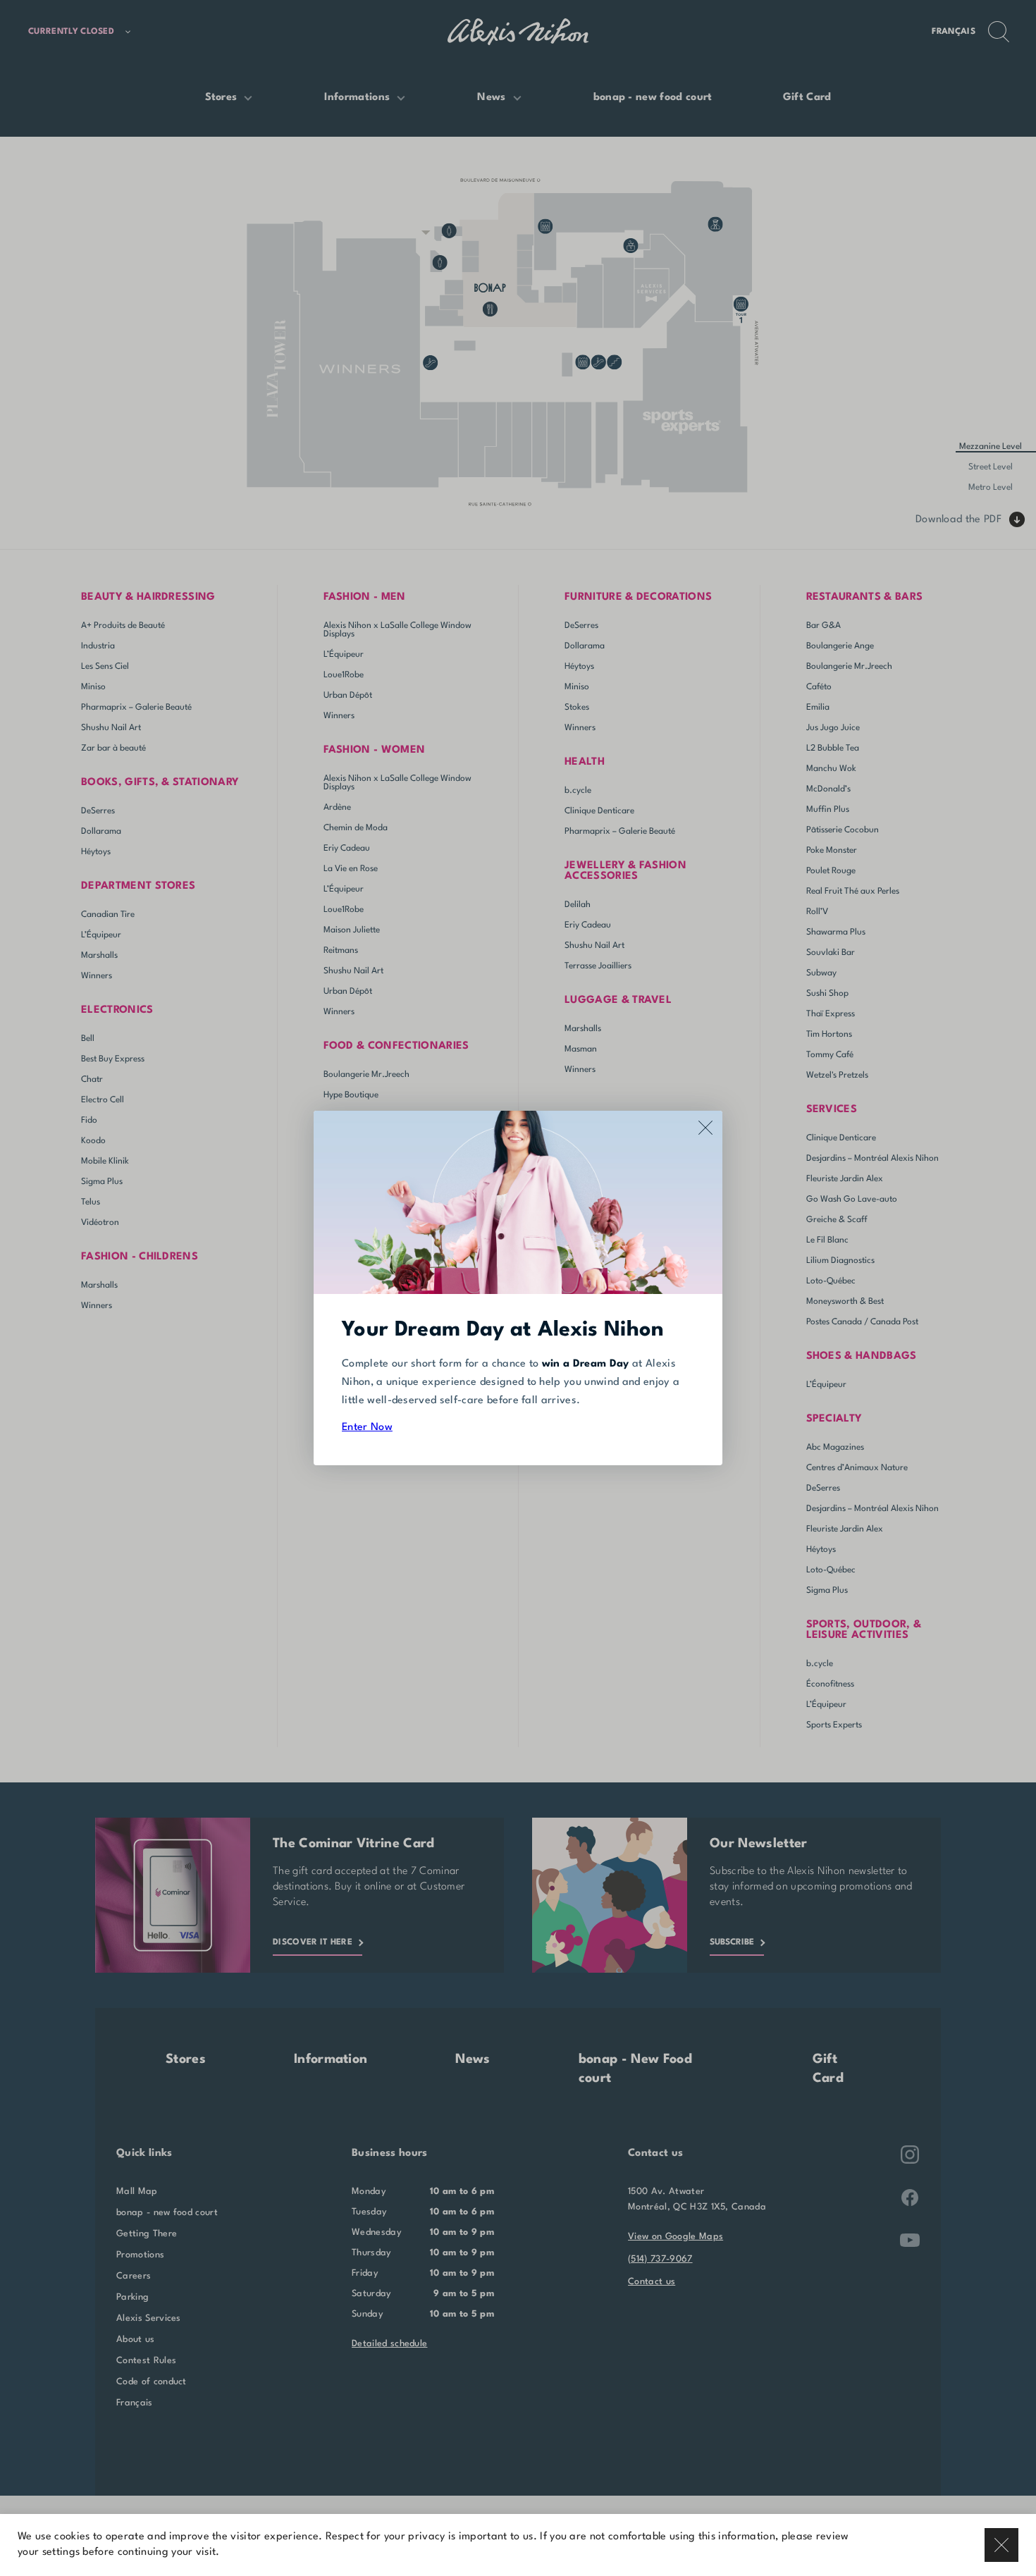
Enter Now (367, 1428)
